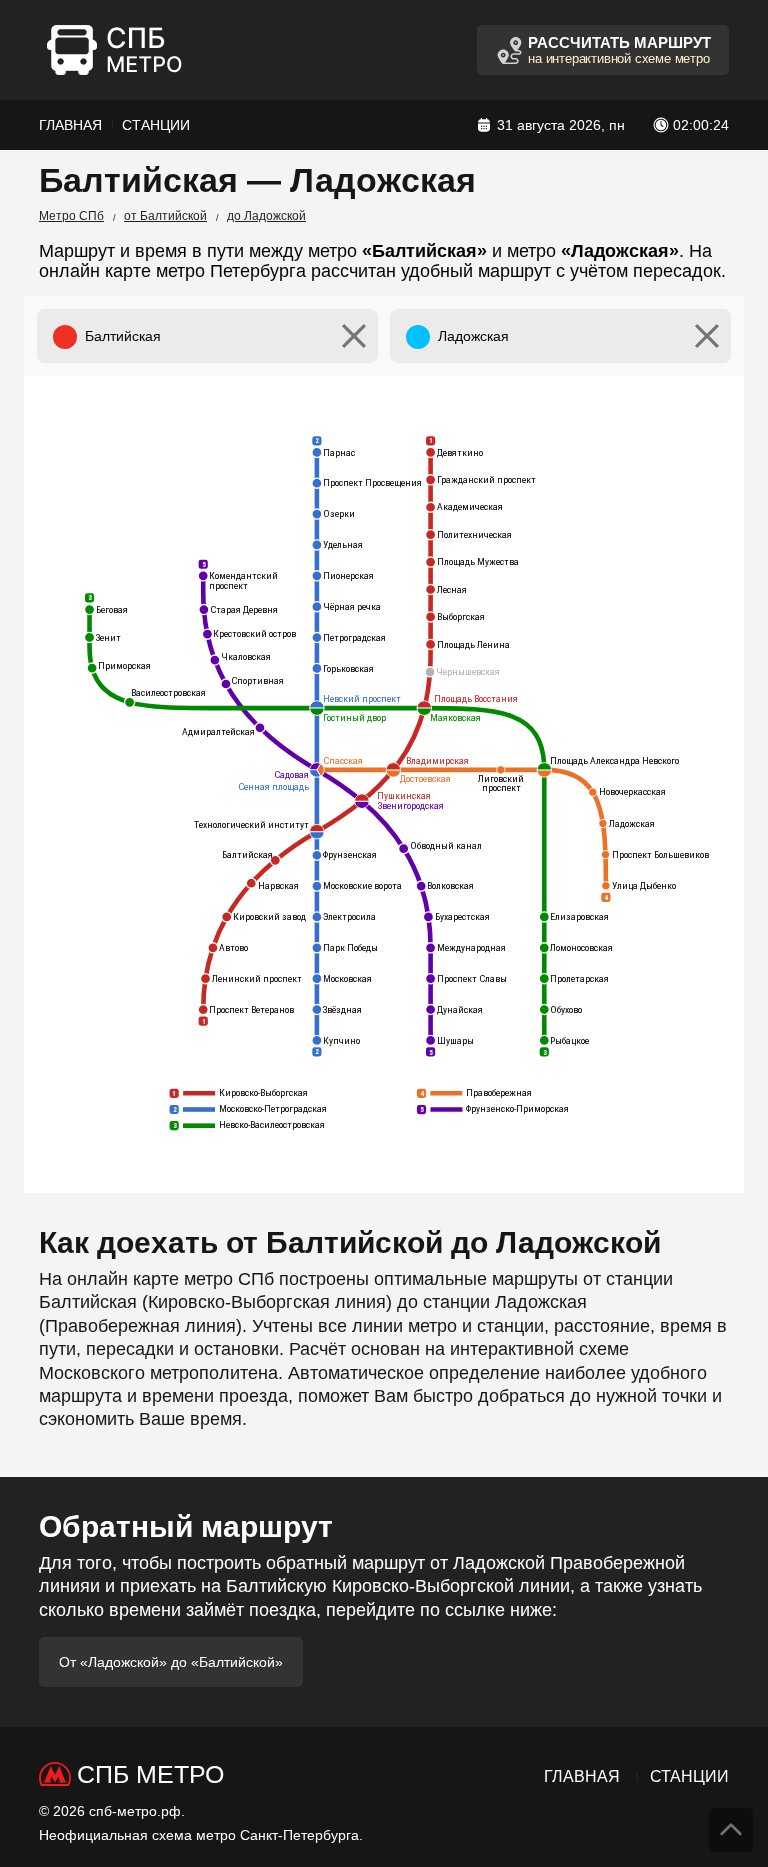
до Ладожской (266, 216)
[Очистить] (354, 336)
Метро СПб (71, 216)
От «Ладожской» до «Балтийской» (171, 1662)
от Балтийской (165, 216)
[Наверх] (731, 1830)
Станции (156, 125)
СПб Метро (150, 1774)
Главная (70, 125)
